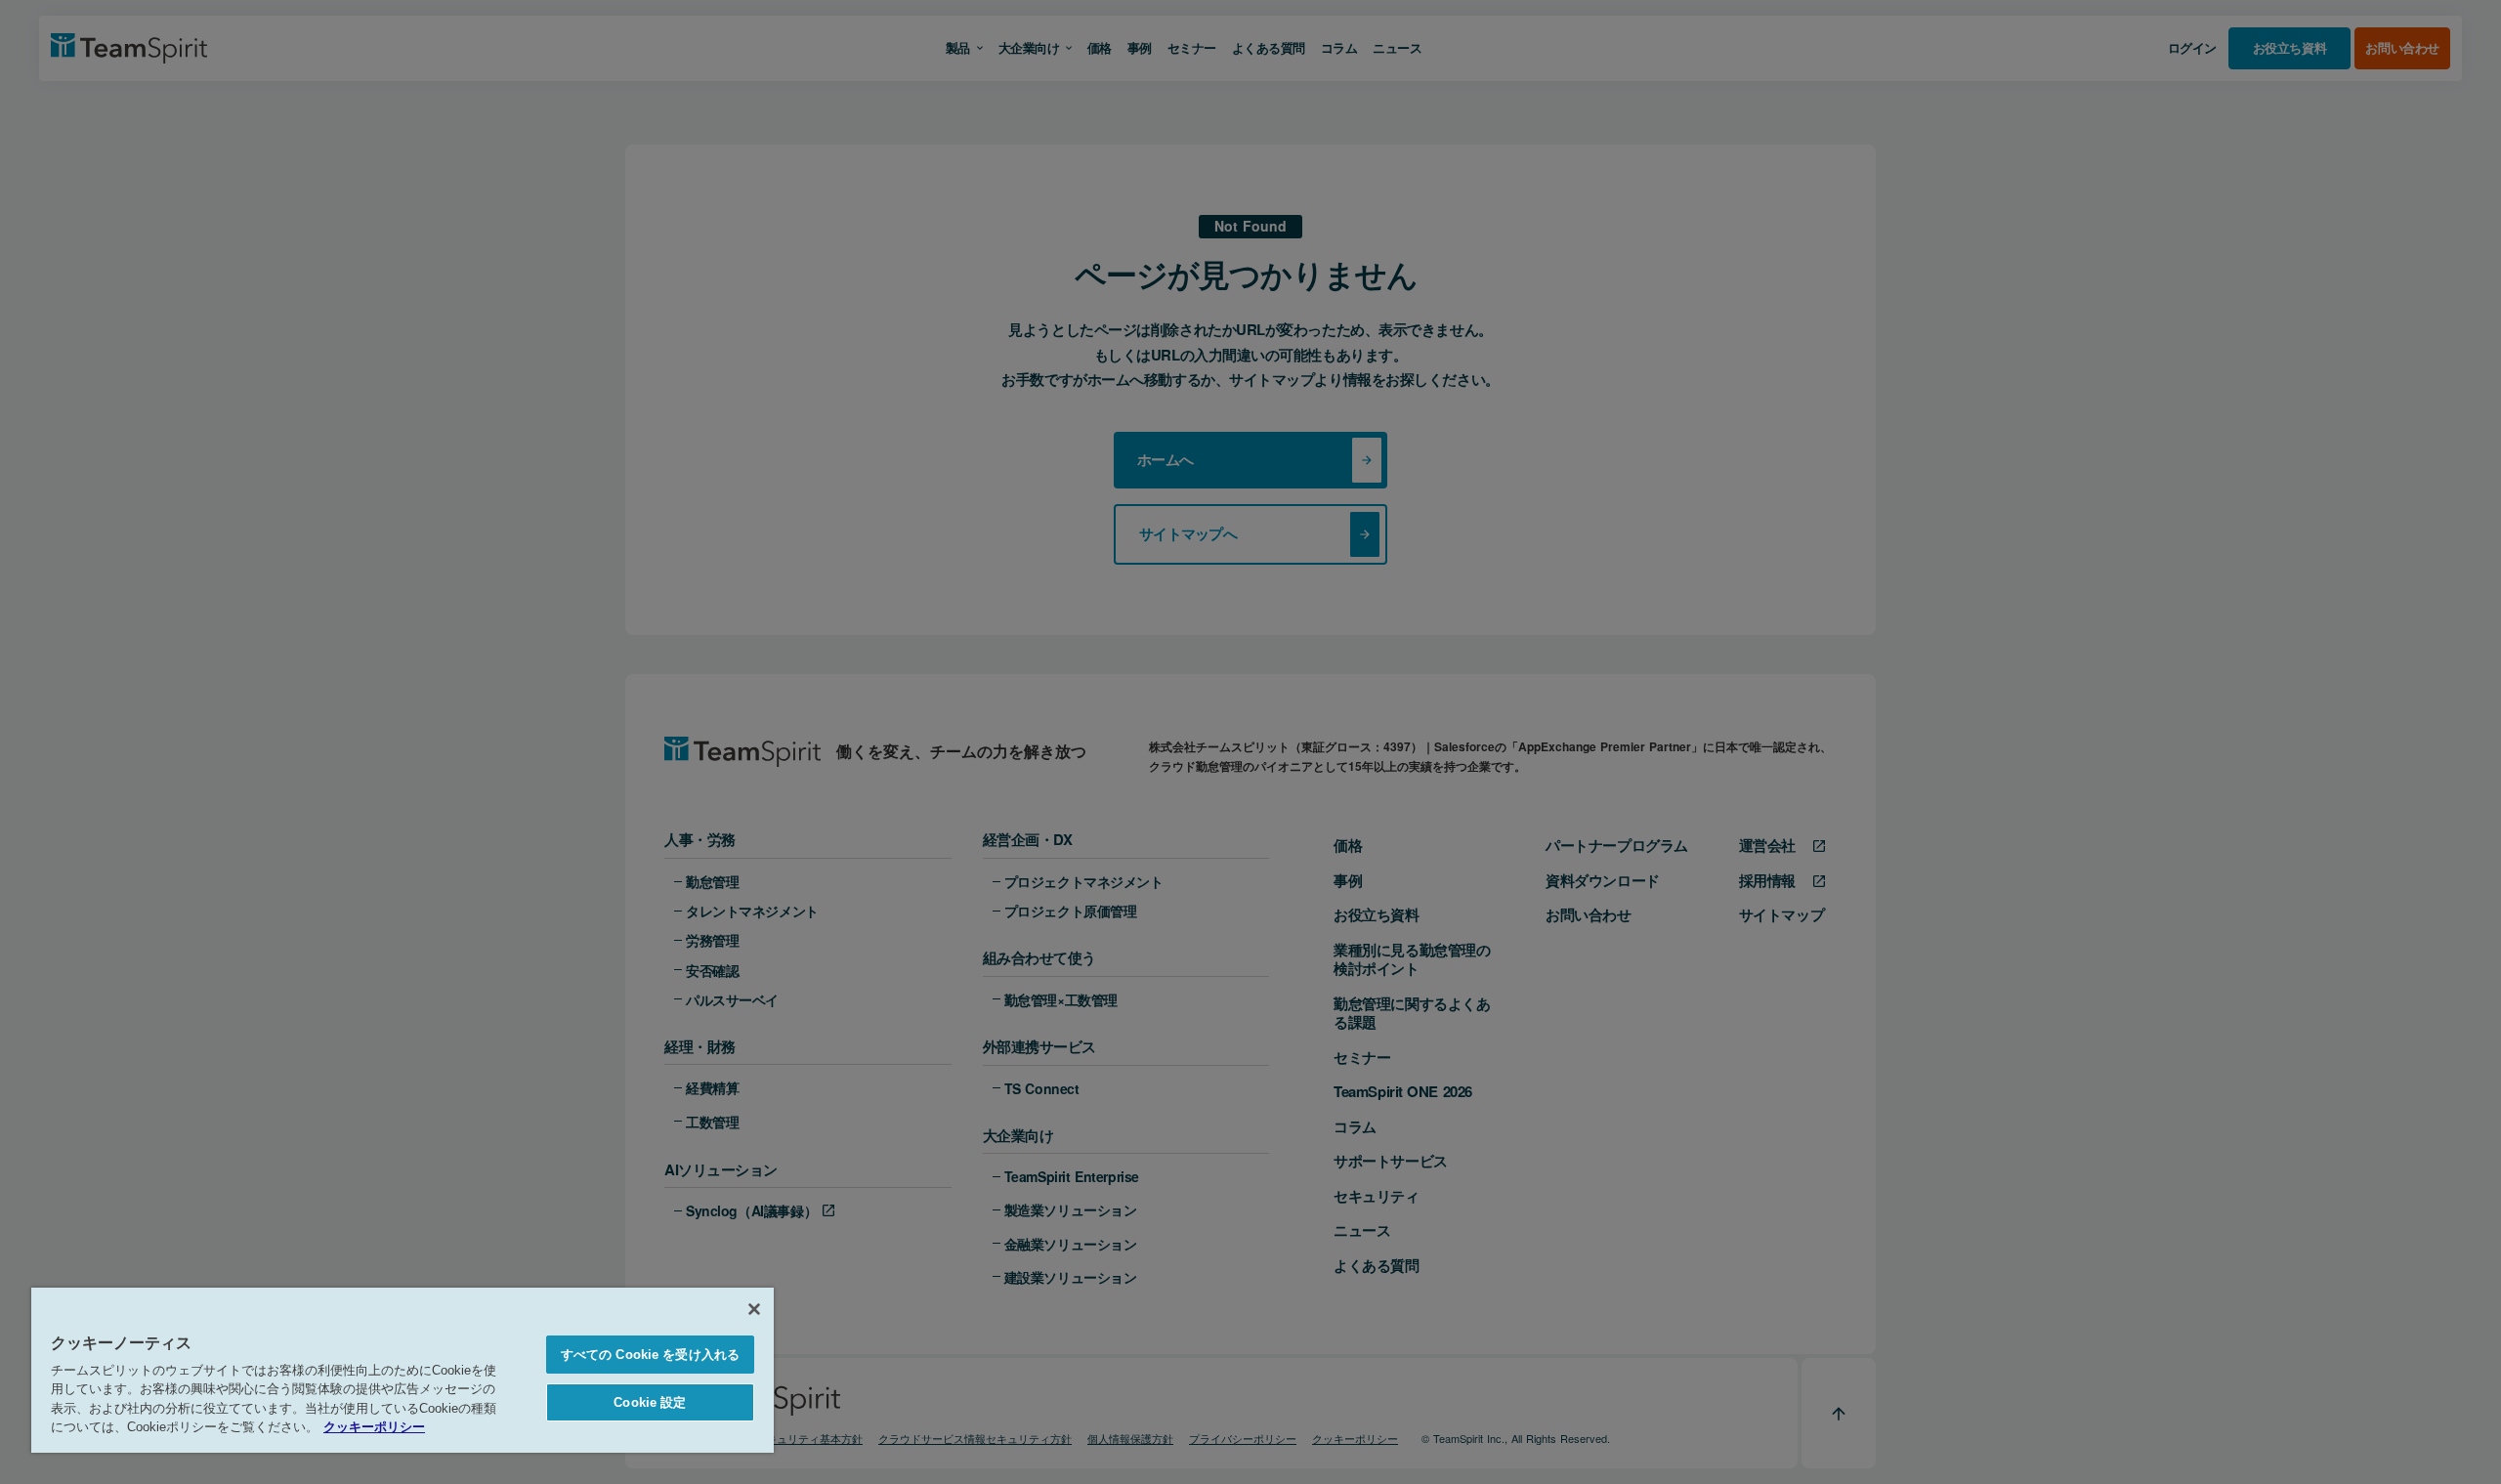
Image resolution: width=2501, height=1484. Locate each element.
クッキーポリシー (374, 1427)
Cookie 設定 (650, 1402)
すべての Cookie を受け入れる (650, 1355)
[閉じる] (754, 1309)
